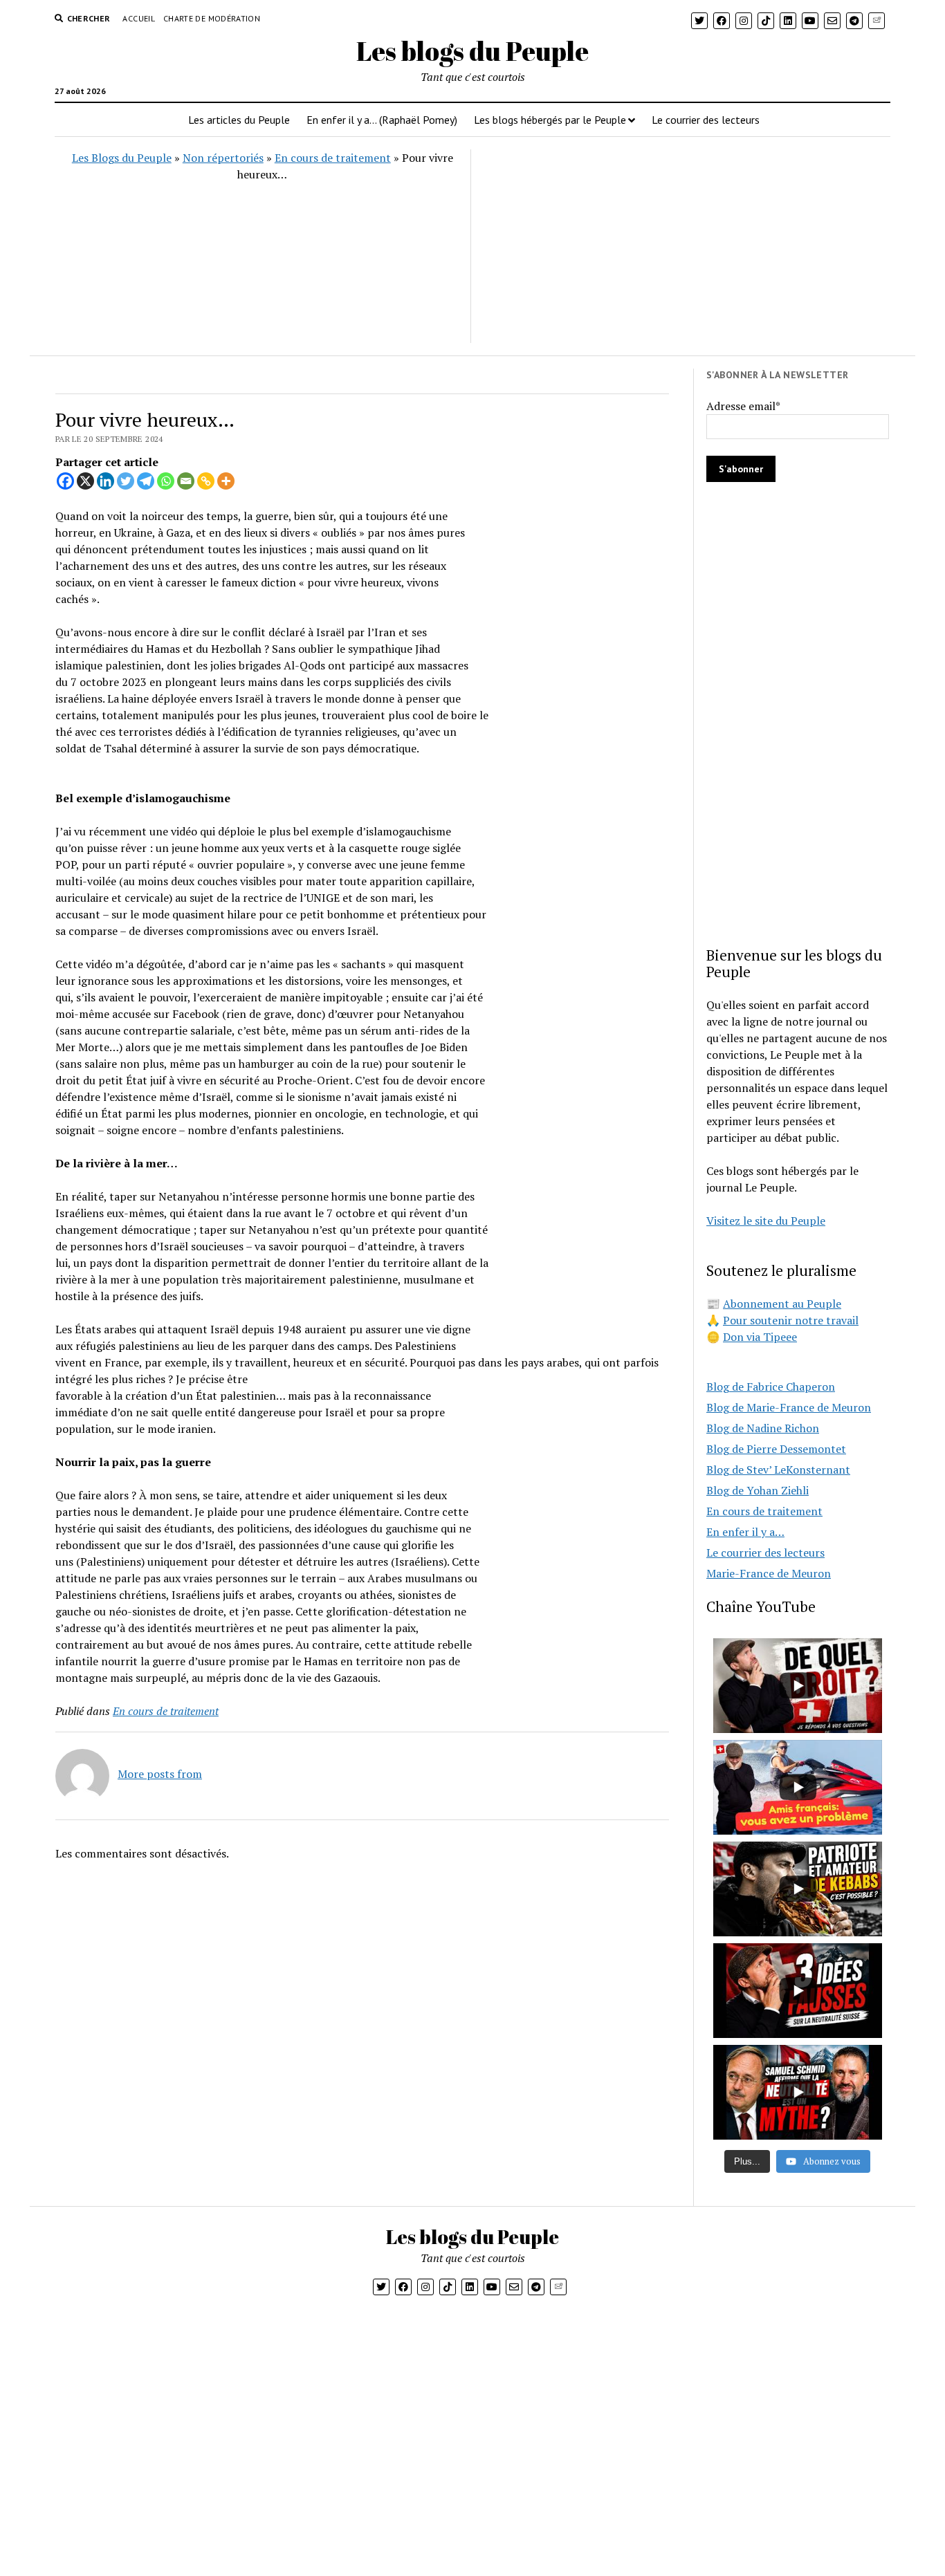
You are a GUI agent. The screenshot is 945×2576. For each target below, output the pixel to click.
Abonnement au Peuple (782, 1304)
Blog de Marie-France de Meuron (789, 1407)
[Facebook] (65, 481)
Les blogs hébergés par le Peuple (550, 120)
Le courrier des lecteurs (706, 120)
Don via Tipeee (760, 1337)
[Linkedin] (105, 481)
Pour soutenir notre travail (791, 1320)
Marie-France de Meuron (769, 1573)
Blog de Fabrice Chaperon (771, 1387)
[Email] (186, 481)
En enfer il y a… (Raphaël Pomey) (382, 120)
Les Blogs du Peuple (122, 158)
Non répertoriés (223, 158)
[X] (85, 481)
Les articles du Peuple (239, 120)
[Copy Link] (206, 481)
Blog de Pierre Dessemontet (776, 1449)
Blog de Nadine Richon (763, 1428)
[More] (226, 481)
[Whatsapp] (166, 481)
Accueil (139, 18)
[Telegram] (146, 481)
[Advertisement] (679, 246)
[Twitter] (126, 481)
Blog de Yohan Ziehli (758, 1490)
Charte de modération (212, 18)
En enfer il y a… (745, 1532)
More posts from (160, 1774)
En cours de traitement (333, 158)
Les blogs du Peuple (472, 51)
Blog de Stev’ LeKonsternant (778, 1470)
